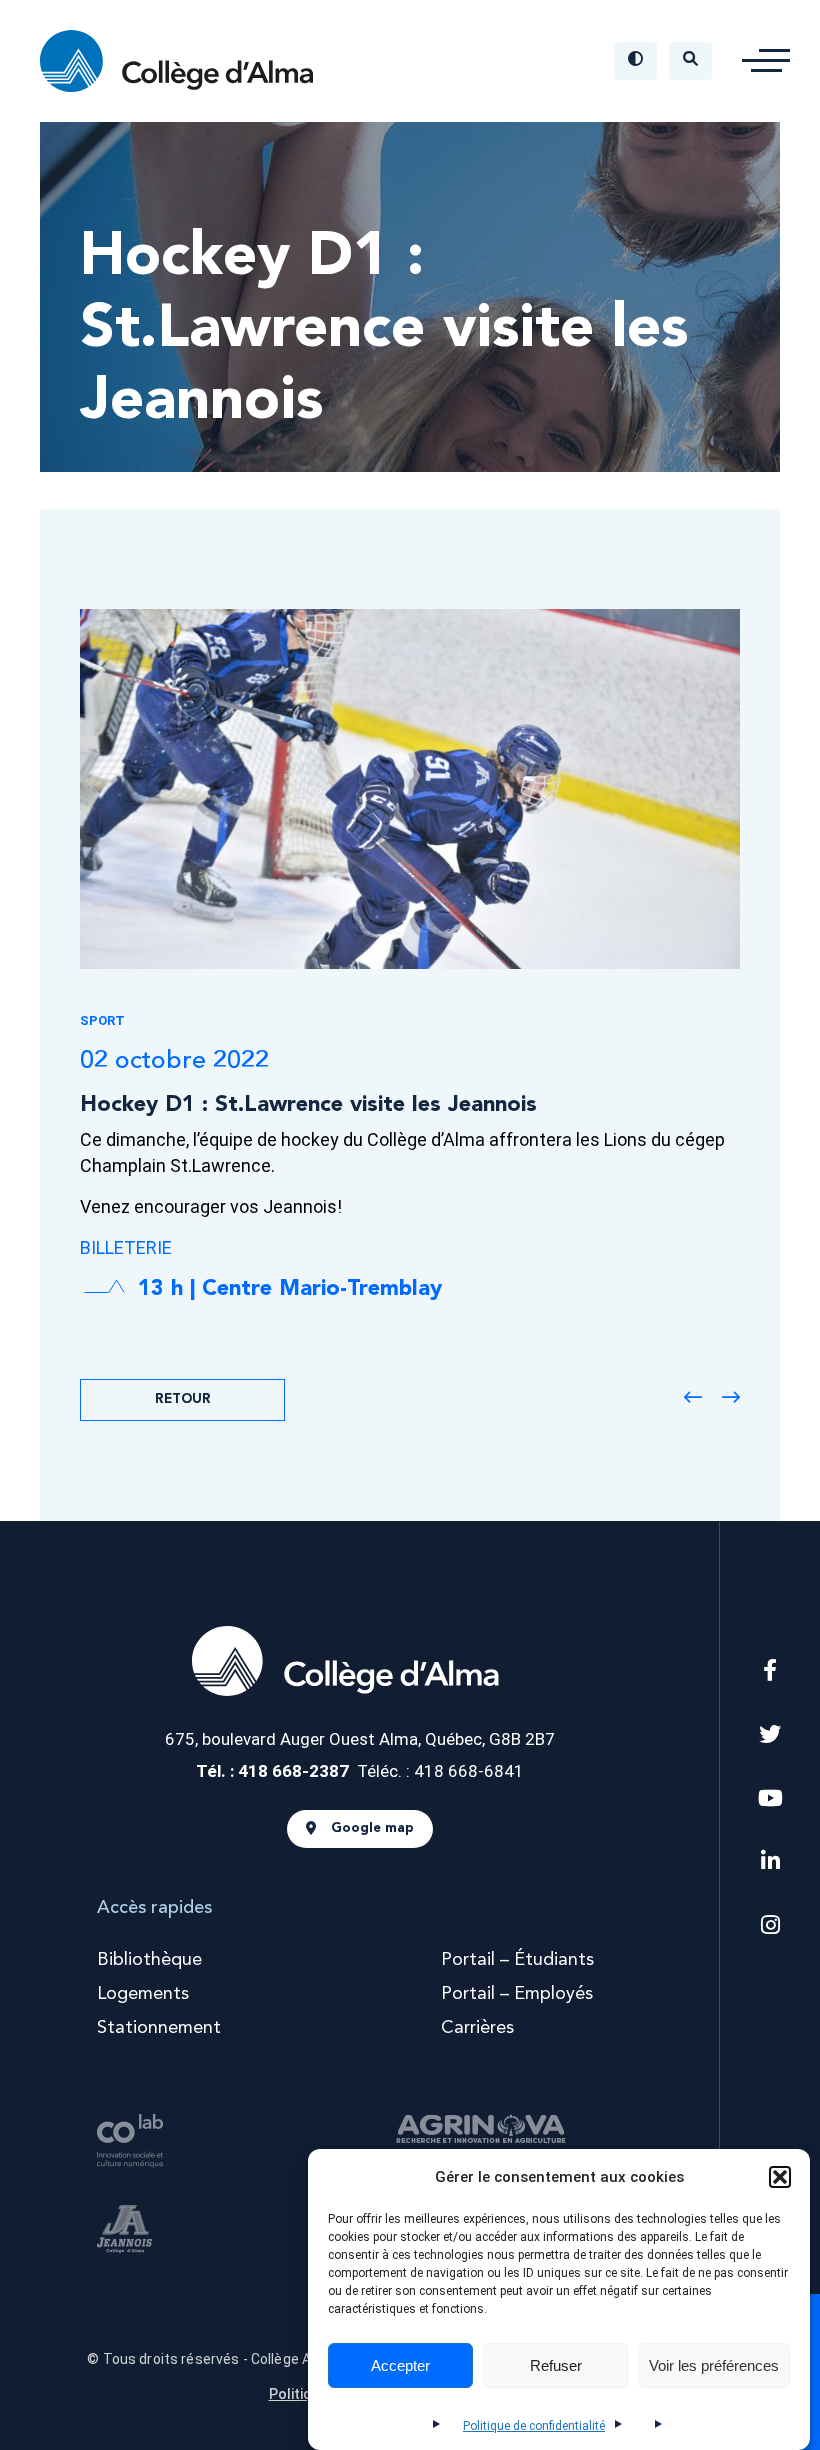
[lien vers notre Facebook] (770, 1670)
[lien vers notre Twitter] (770, 1734)
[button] (780, 2177)
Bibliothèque (149, 1960)
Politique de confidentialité (534, 2426)
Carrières (477, 2028)
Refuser (556, 2365)
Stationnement (159, 2028)
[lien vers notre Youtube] (770, 1798)
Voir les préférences (714, 2365)
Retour (183, 1399)
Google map (372, 1829)
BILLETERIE (126, 1247)
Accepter (400, 2365)
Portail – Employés (517, 1994)
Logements (143, 1994)
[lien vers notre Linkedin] (770, 1861)
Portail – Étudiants (517, 1960)
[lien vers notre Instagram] (770, 1925)
